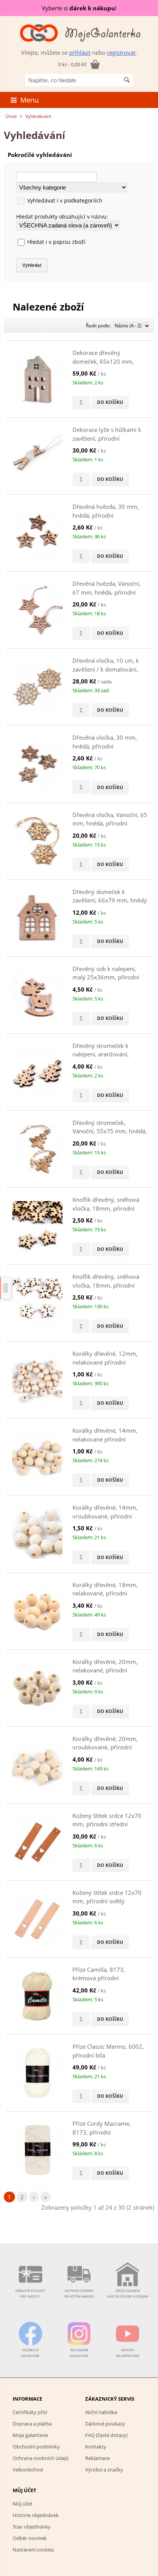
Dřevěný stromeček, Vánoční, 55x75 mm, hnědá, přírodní (110, 1131)
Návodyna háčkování (128, 2353)
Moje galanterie (30, 2435)
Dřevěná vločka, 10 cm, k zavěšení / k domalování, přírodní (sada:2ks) (106, 669)
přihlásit (80, 52)
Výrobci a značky (104, 2470)
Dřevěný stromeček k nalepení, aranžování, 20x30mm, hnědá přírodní (108, 1054)
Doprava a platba (32, 2424)
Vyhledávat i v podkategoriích (65, 200)
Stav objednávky (32, 2527)
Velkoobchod (28, 2470)
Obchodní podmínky (36, 2447)
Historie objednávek (36, 2515)
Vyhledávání (38, 116)
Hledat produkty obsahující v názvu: (62, 217)
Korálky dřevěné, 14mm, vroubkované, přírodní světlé (105, 1516)
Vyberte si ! (79, 8)
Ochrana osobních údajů (41, 2458)
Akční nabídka (101, 2412)
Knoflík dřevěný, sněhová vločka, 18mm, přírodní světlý (106, 1285)
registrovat (121, 52)
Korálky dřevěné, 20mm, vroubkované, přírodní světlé (105, 1747)
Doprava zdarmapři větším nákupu (79, 2293)
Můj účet (23, 2504)
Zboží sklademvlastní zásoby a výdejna (128, 2293)
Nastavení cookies (33, 2550)
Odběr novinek (30, 2538)
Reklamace (97, 2458)
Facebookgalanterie (30, 2353)
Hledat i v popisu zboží (56, 242)
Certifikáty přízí (30, 2412)
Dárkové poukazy (105, 2424)
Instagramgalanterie (79, 2353)
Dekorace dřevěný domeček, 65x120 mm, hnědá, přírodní (103, 361)
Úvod (11, 116)
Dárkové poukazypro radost (30, 2293)
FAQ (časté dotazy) (106, 2435)
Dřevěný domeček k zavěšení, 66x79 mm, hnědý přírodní (110, 900)
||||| (6, 1288)
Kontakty (96, 2447)
